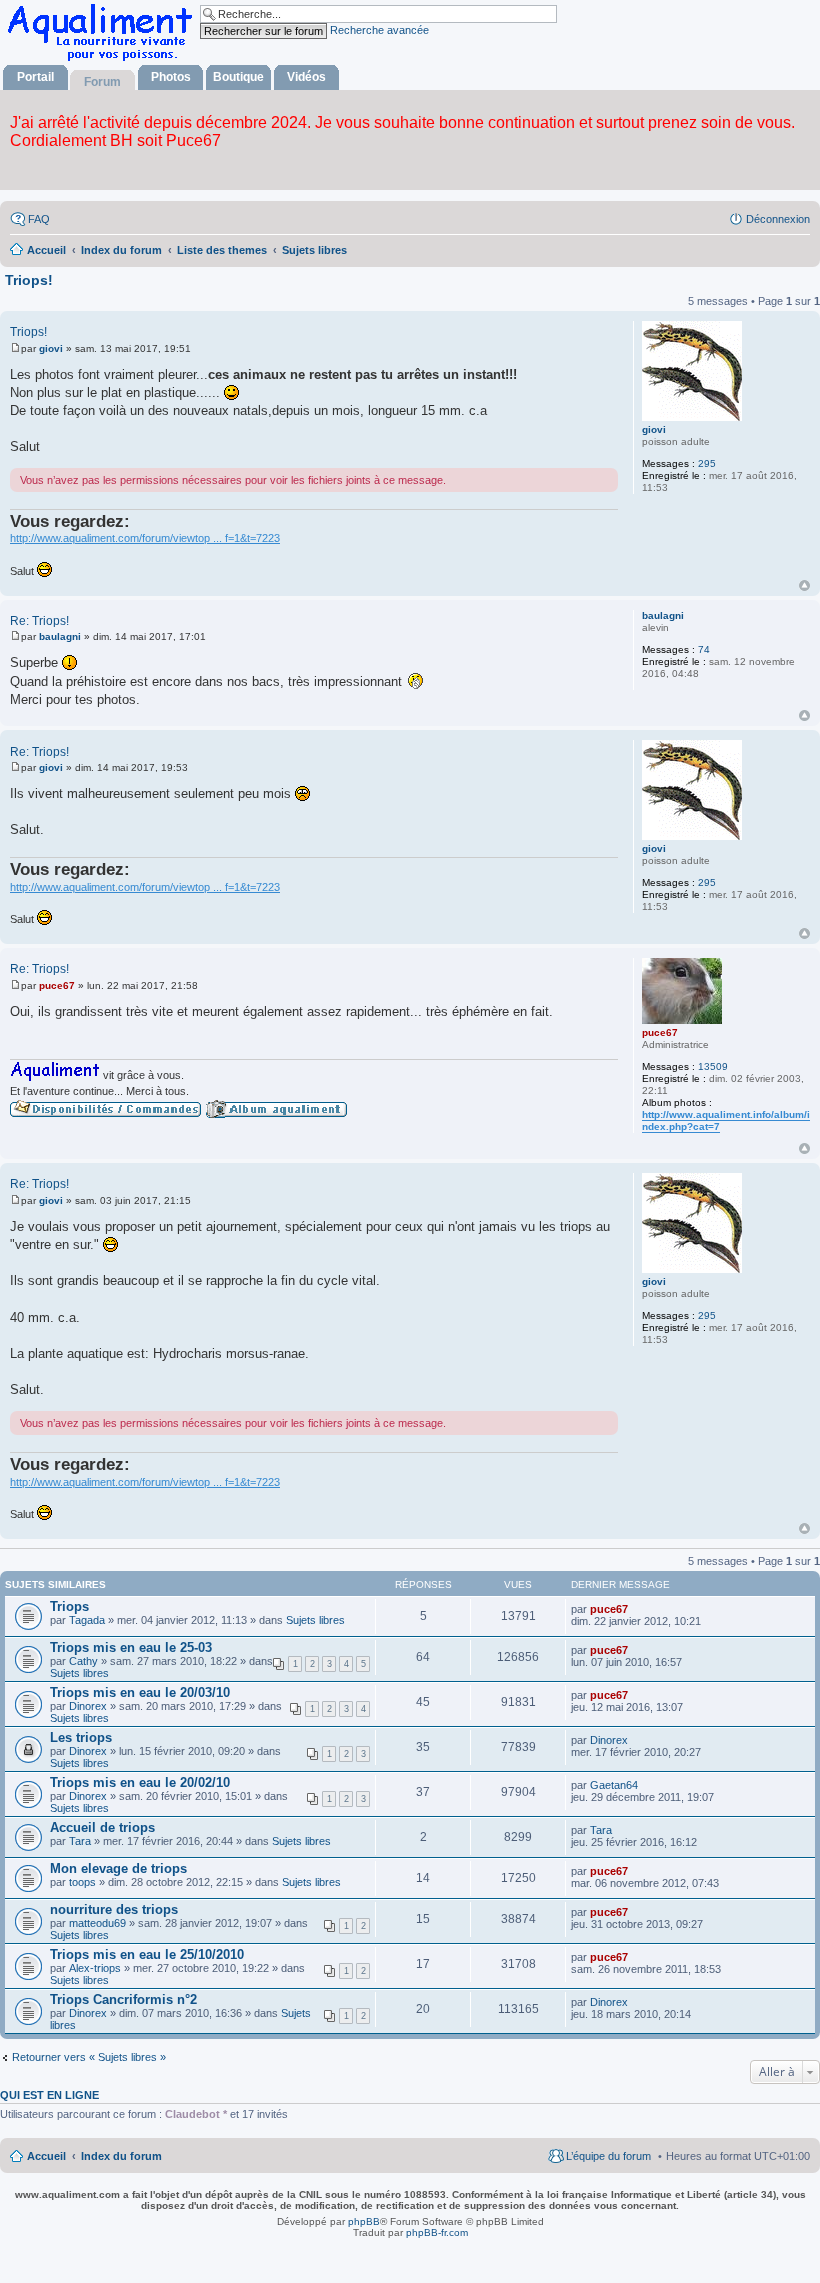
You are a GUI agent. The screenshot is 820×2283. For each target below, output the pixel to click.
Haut (804, 585)
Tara (80, 1841)
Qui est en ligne (49, 2095)
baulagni (663, 615)
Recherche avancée (379, 30)
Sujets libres (315, 1620)
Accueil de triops (102, 1827)
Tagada (87, 1620)
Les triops (81, 1737)
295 (707, 463)
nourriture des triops (114, 1909)
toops (82, 1882)
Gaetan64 (614, 1785)
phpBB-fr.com (437, 2232)
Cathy (83, 1661)
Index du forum (121, 2156)
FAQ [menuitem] (39, 219)
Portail (35, 77)
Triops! (29, 280)
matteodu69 (97, 1923)
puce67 (660, 1032)
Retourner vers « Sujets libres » (89, 2057)
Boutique (238, 77)
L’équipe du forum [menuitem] (608, 2156)
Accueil (46, 2156)
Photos (171, 77)
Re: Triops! (39, 621)
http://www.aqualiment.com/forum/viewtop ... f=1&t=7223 (145, 538)
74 (704, 649)
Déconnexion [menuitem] (778, 219)
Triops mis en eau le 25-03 (131, 1647)
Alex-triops (95, 1968)
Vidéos (306, 77)
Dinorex (88, 1706)
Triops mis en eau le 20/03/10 (140, 1692)
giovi (654, 429)
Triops (69, 1606)
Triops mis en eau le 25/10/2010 (147, 1954)
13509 (713, 1066)
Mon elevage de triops (118, 1868)
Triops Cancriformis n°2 (123, 1999)
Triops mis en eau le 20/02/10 (140, 1782)
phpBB (364, 2221)
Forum (102, 82)
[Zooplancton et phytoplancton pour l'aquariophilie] (104, 60)
